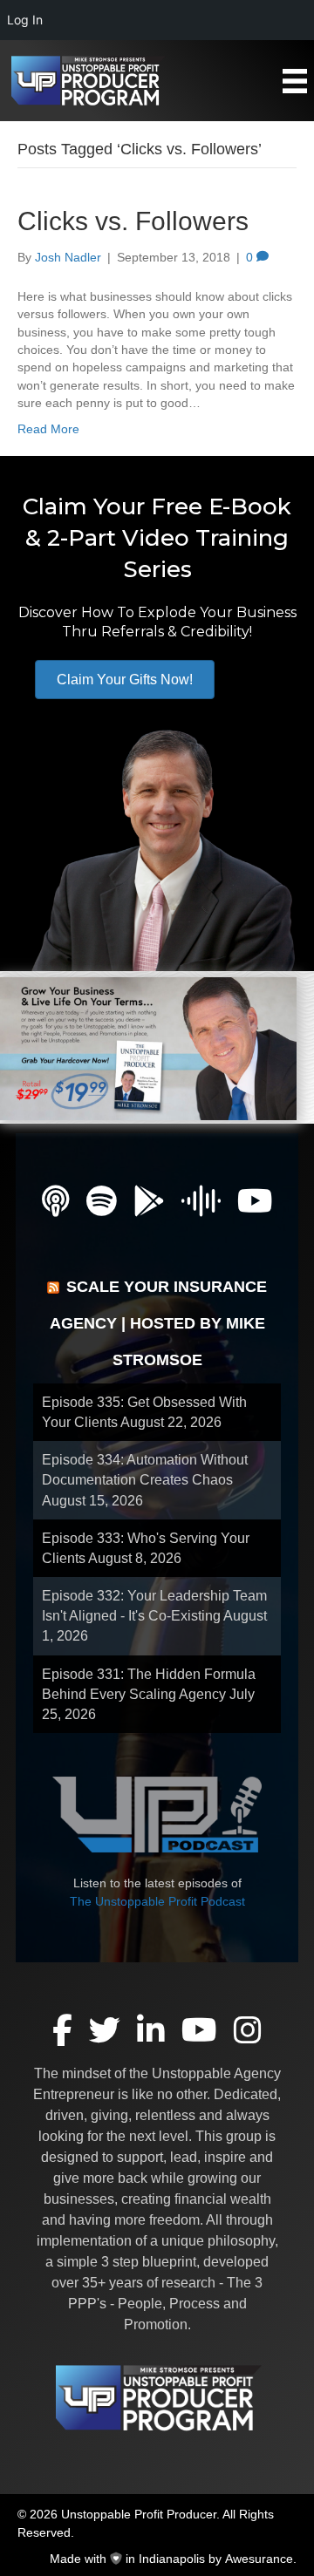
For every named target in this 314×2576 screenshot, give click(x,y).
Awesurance (259, 2559)
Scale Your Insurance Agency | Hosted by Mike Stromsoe (159, 1323)
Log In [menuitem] (25, 20)
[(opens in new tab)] (148, 1048)
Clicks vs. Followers (133, 221)
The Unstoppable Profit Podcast (157, 1901)
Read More (48, 429)
